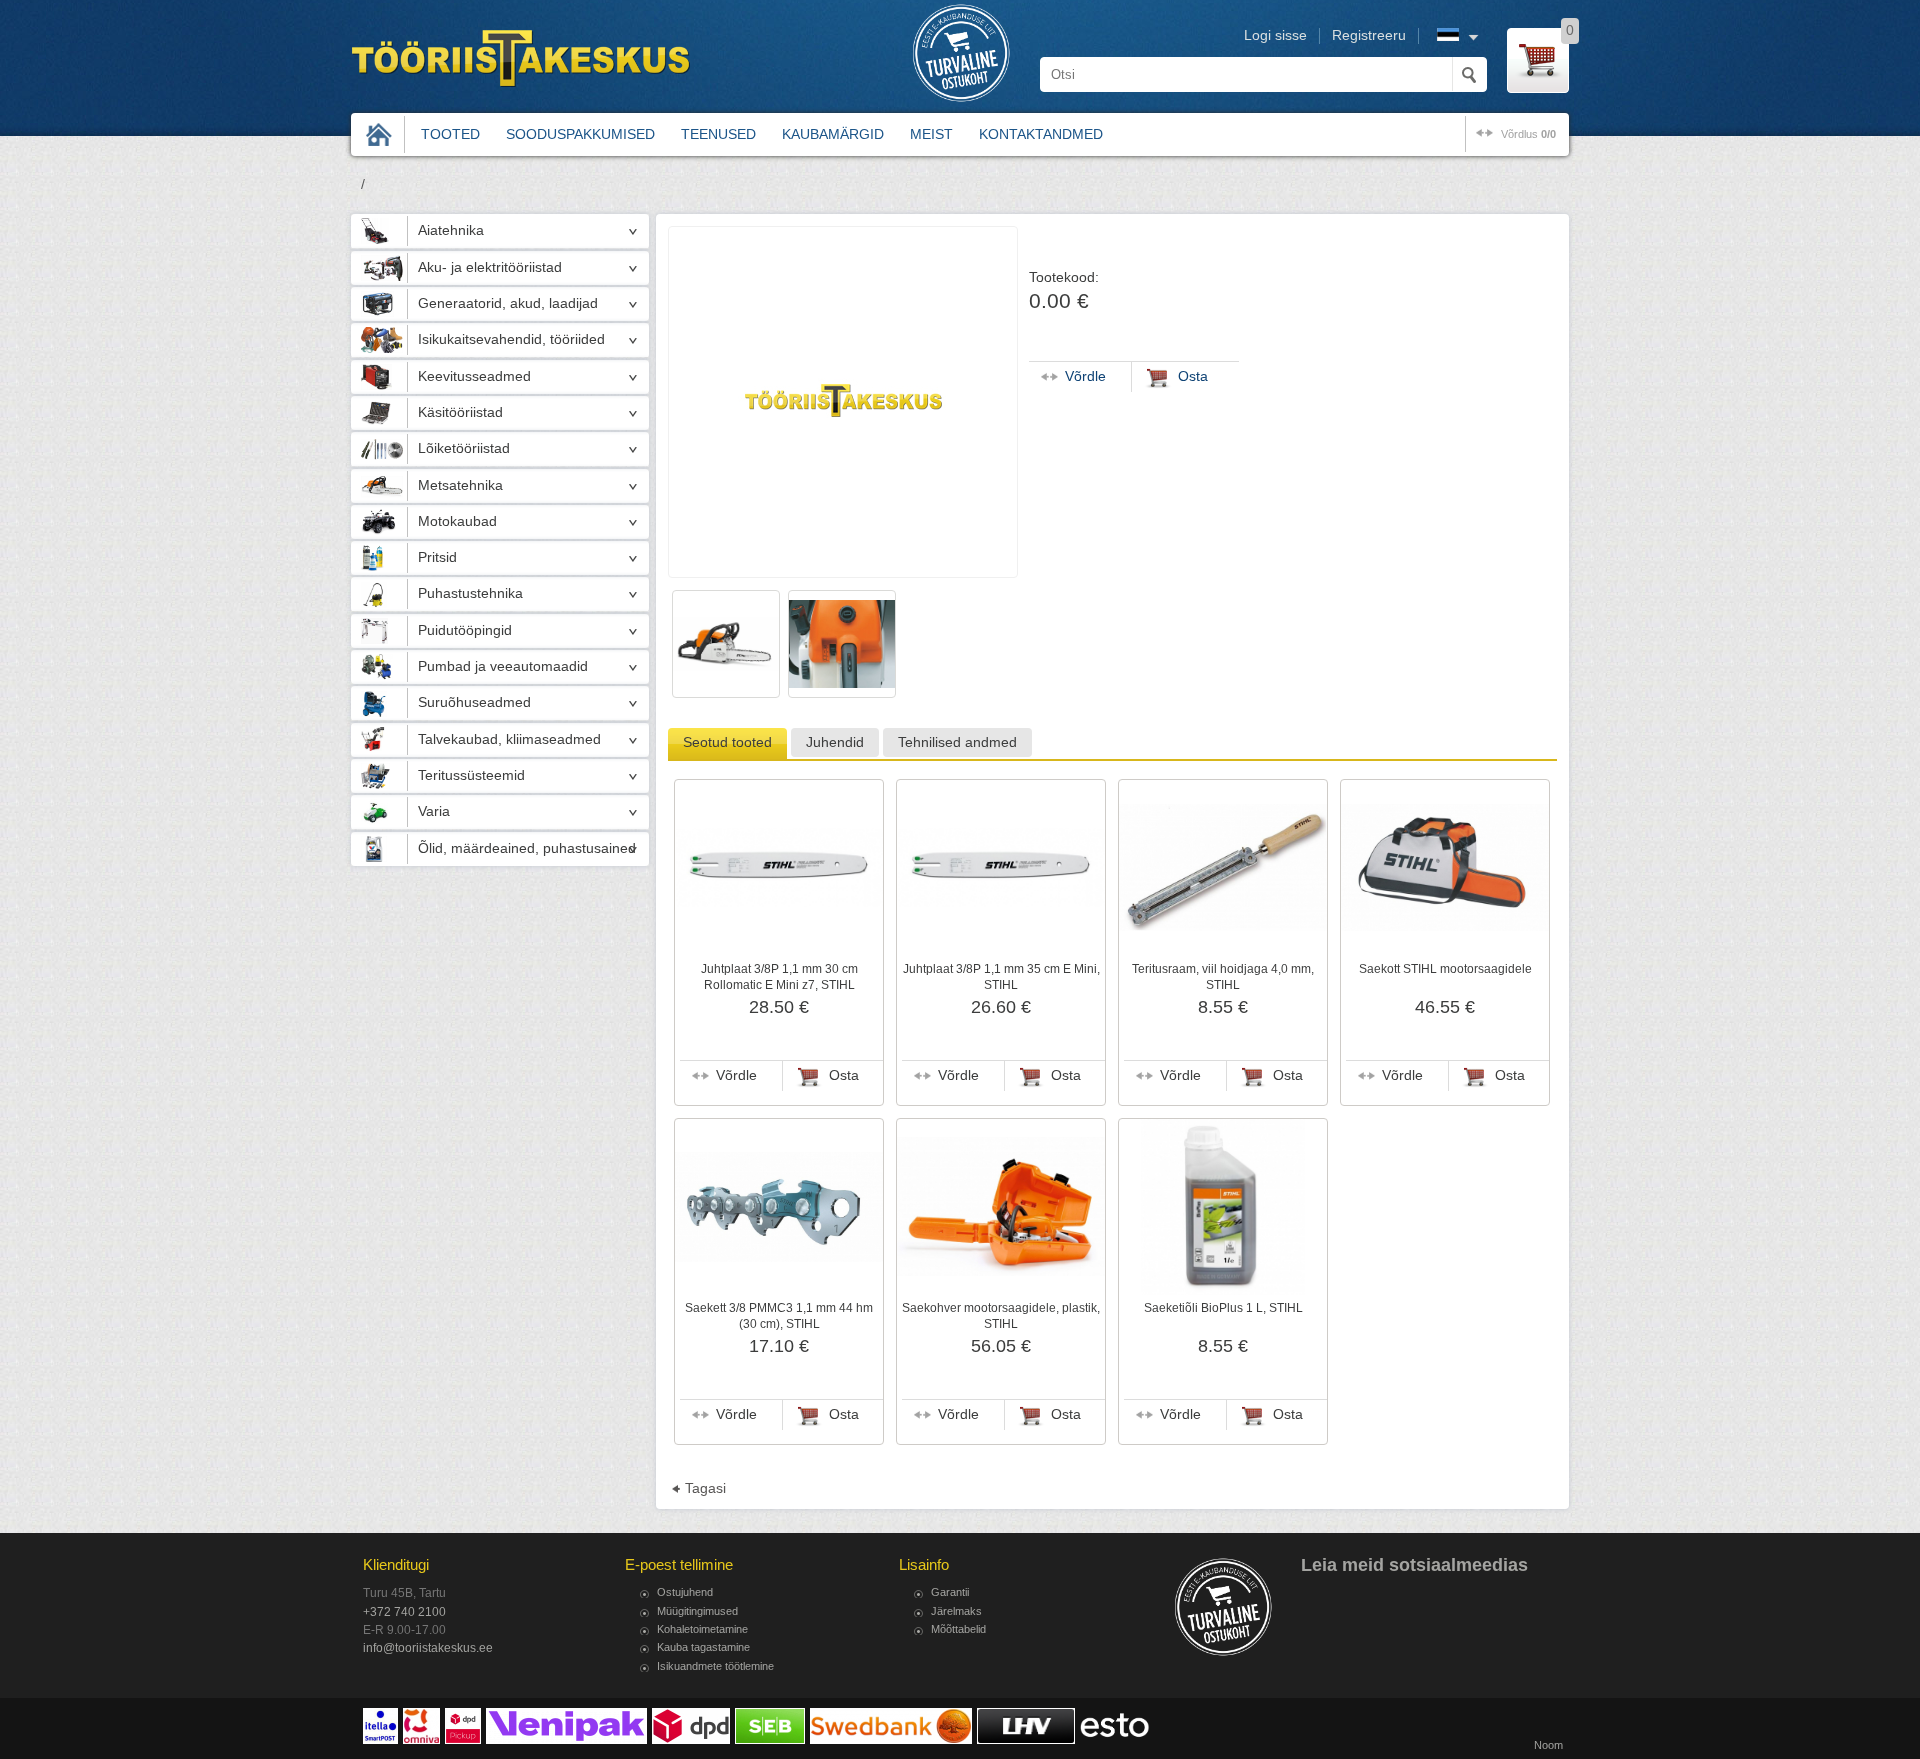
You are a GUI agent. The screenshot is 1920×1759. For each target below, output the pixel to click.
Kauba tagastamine (703, 1647)
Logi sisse (1275, 35)
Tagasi (705, 1488)
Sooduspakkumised (580, 134)
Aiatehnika (451, 230)
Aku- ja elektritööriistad (490, 267)
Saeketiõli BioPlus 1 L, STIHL (1223, 1308)
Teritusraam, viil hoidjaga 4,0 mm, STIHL (1223, 977)
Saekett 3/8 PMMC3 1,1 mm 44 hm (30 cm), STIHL (779, 1316)
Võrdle (736, 1075)
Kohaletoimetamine (702, 1629)
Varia (434, 811)
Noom (1548, 1745)
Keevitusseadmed (474, 376)
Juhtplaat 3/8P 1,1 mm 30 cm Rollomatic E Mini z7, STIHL (779, 977)
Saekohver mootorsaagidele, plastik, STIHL (1001, 1316)
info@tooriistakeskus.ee (428, 1648)
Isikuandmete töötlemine (715, 1666)
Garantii (950, 1592)
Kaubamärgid (833, 134)
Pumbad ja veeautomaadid (503, 666)
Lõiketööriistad (464, 448)
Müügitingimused (697, 1611)
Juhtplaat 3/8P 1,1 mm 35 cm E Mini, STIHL (1001, 977)
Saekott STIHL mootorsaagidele (1445, 969)
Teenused (718, 134)
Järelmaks (956, 1611)
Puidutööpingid (465, 630)
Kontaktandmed (1041, 134)
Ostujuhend (685, 1592)
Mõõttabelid (958, 1629)
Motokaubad (457, 521)
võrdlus (1528, 134)
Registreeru (1369, 35)
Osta (844, 1075)
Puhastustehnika (470, 593)
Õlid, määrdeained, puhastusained (527, 848)
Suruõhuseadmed (474, 702)
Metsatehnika (460, 485)
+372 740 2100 (404, 1612)
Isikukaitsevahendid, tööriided (511, 339)
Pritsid (437, 557)
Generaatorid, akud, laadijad (508, 303)
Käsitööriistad (460, 412)
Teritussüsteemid (471, 775)
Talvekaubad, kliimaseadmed (509, 739)
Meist (931, 134)
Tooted (450, 134)
